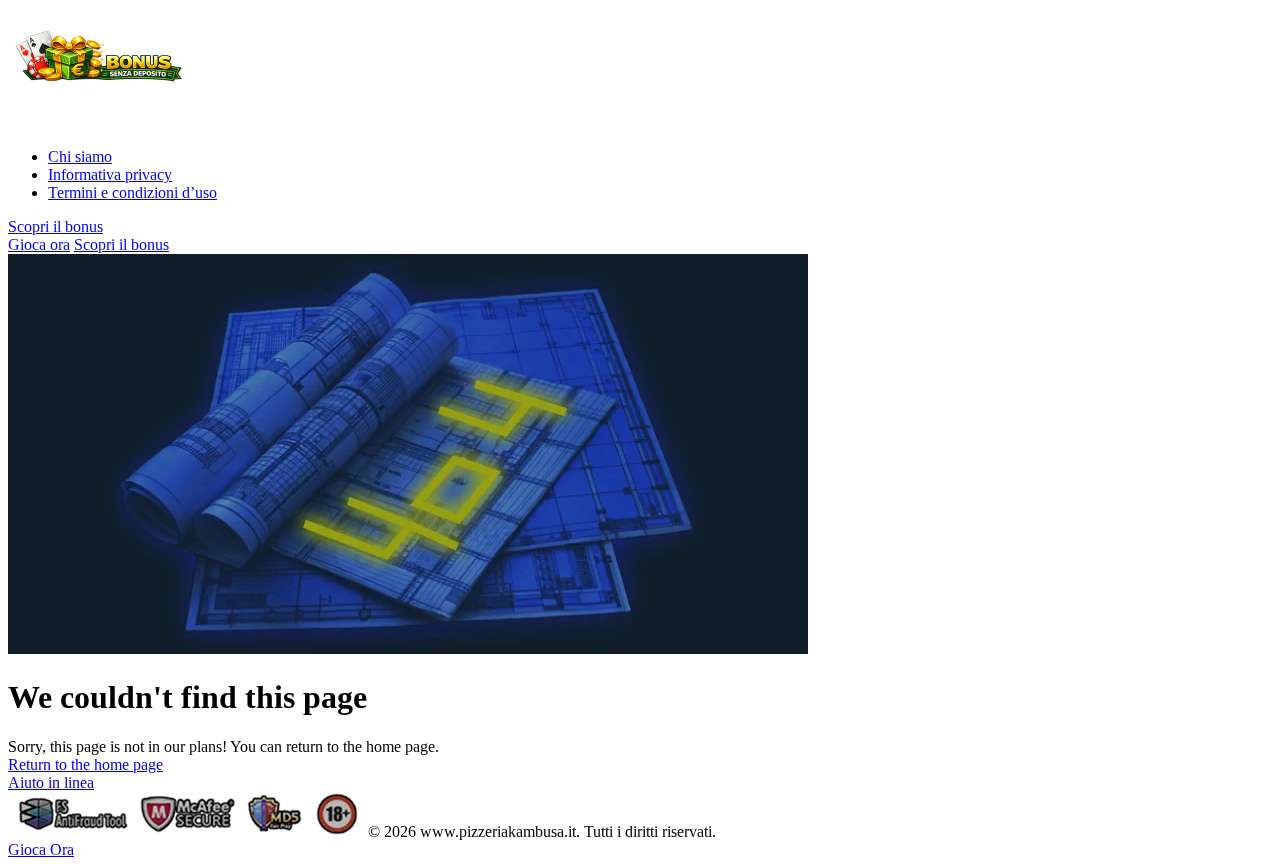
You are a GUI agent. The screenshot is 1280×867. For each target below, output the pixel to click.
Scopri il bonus (55, 226)
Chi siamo (80, 156)
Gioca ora (39, 244)
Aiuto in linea (51, 782)
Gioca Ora (41, 849)
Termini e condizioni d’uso (132, 192)
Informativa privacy (110, 174)
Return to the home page (85, 764)
